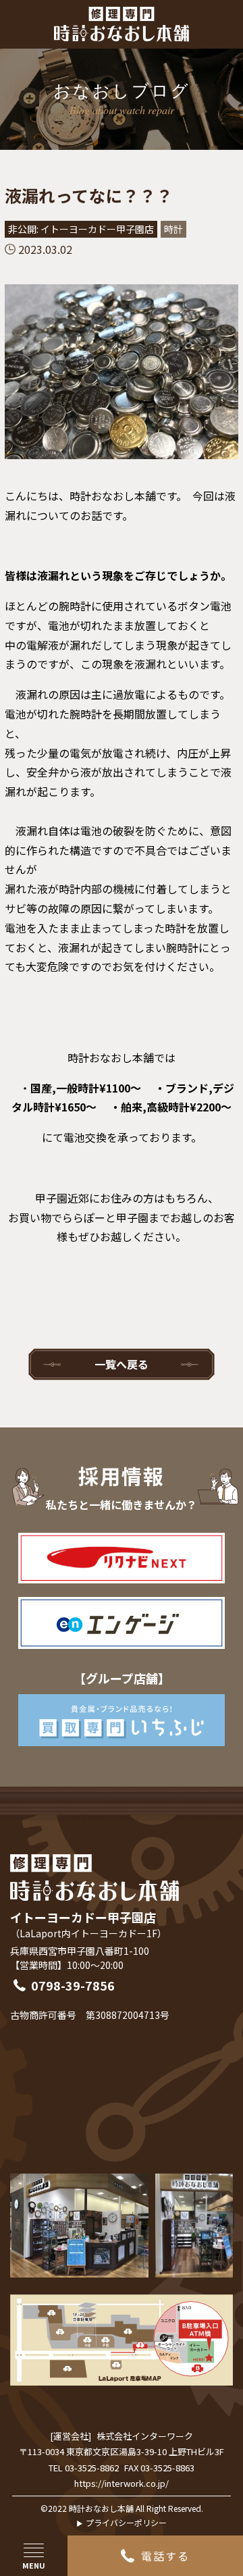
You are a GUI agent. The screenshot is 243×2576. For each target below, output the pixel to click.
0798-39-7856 (73, 1985)
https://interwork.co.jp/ (122, 2483)
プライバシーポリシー (126, 2522)
